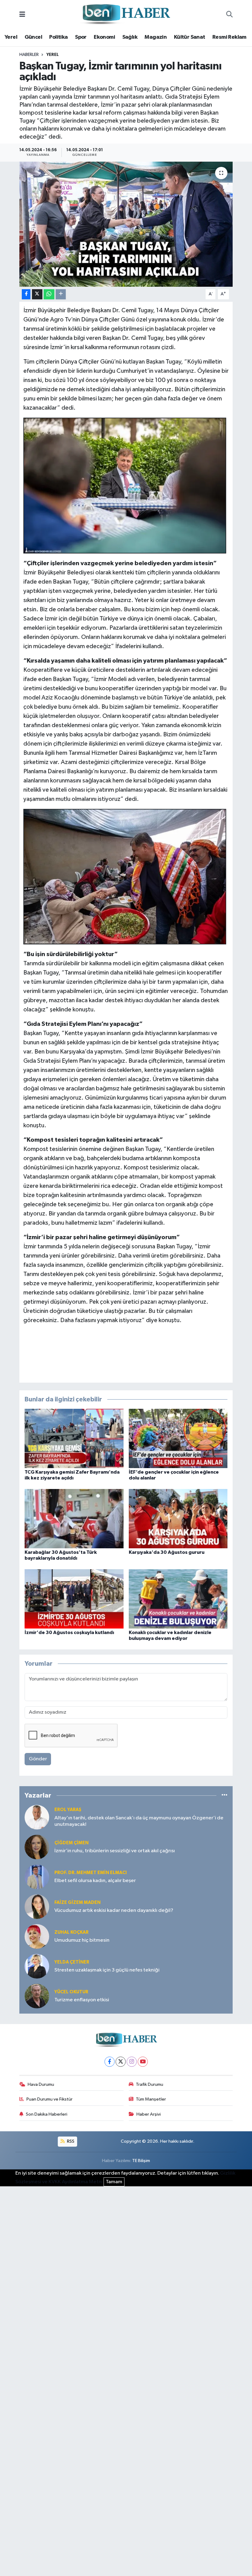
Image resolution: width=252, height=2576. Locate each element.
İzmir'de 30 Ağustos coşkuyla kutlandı (69, 1633)
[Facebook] (110, 2062)
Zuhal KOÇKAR (71, 1932)
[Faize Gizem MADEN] (37, 1906)
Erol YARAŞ (68, 1810)
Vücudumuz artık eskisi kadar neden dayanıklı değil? (114, 1910)
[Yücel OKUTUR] (37, 1996)
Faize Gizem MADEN (77, 1902)
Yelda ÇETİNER (72, 1962)
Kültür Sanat (190, 37)
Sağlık (130, 37)
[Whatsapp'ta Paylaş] (49, 294)
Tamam (114, 2182)
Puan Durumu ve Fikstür (49, 2099)
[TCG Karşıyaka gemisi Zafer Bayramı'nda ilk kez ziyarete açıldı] (74, 1438)
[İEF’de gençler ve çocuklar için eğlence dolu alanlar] (178, 1438)
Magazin (156, 37)
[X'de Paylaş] (37, 294)
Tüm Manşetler (151, 2099)
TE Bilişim (141, 2161)
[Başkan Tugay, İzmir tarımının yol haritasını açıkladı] (126, 224)
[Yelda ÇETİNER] (37, 1966)
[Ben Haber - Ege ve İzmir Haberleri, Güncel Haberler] (126, 15)
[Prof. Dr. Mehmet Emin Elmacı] (37, 1877)
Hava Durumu (41, 2084)
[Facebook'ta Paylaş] (26, 294)
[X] (121, 2062)
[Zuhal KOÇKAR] (37, 1936)
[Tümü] (224, 1796)
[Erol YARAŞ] (37, 1817)
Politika (58, 37)
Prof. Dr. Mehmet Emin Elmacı (91, 1873)
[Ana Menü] (22, 15)
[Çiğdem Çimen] (37, 1847)
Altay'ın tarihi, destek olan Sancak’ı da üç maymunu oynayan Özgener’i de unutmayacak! (139, 1821)
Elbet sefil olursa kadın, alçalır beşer (95, 1881)
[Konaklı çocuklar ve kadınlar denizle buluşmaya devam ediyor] (178, 1599)
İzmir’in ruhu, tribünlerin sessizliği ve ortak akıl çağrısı (115, 1851)
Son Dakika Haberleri (47, 2114)
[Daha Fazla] (61, 294)
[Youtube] (143, 2062)
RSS (70, 2141)
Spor (81, 37)
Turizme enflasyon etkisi (82, 2000)
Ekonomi (104, 37)
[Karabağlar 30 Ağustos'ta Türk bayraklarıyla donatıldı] (74, 1518)
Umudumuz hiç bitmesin (82, 1940)
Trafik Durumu (150, 2084)
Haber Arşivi (149, 2114)
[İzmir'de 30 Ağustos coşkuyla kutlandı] (74, 1599)
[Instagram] (132, 2062)
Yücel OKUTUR (71, 1992)
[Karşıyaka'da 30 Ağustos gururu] (178, 1518)
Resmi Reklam (229, 37)
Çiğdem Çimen (71, 1843)
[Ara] (229, 15)
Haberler (29, 55)
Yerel (11, 37)
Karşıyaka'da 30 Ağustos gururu (167, 1552)
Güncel (33, 37)
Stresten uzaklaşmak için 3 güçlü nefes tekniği (107, 1970)
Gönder (38, 1759)
